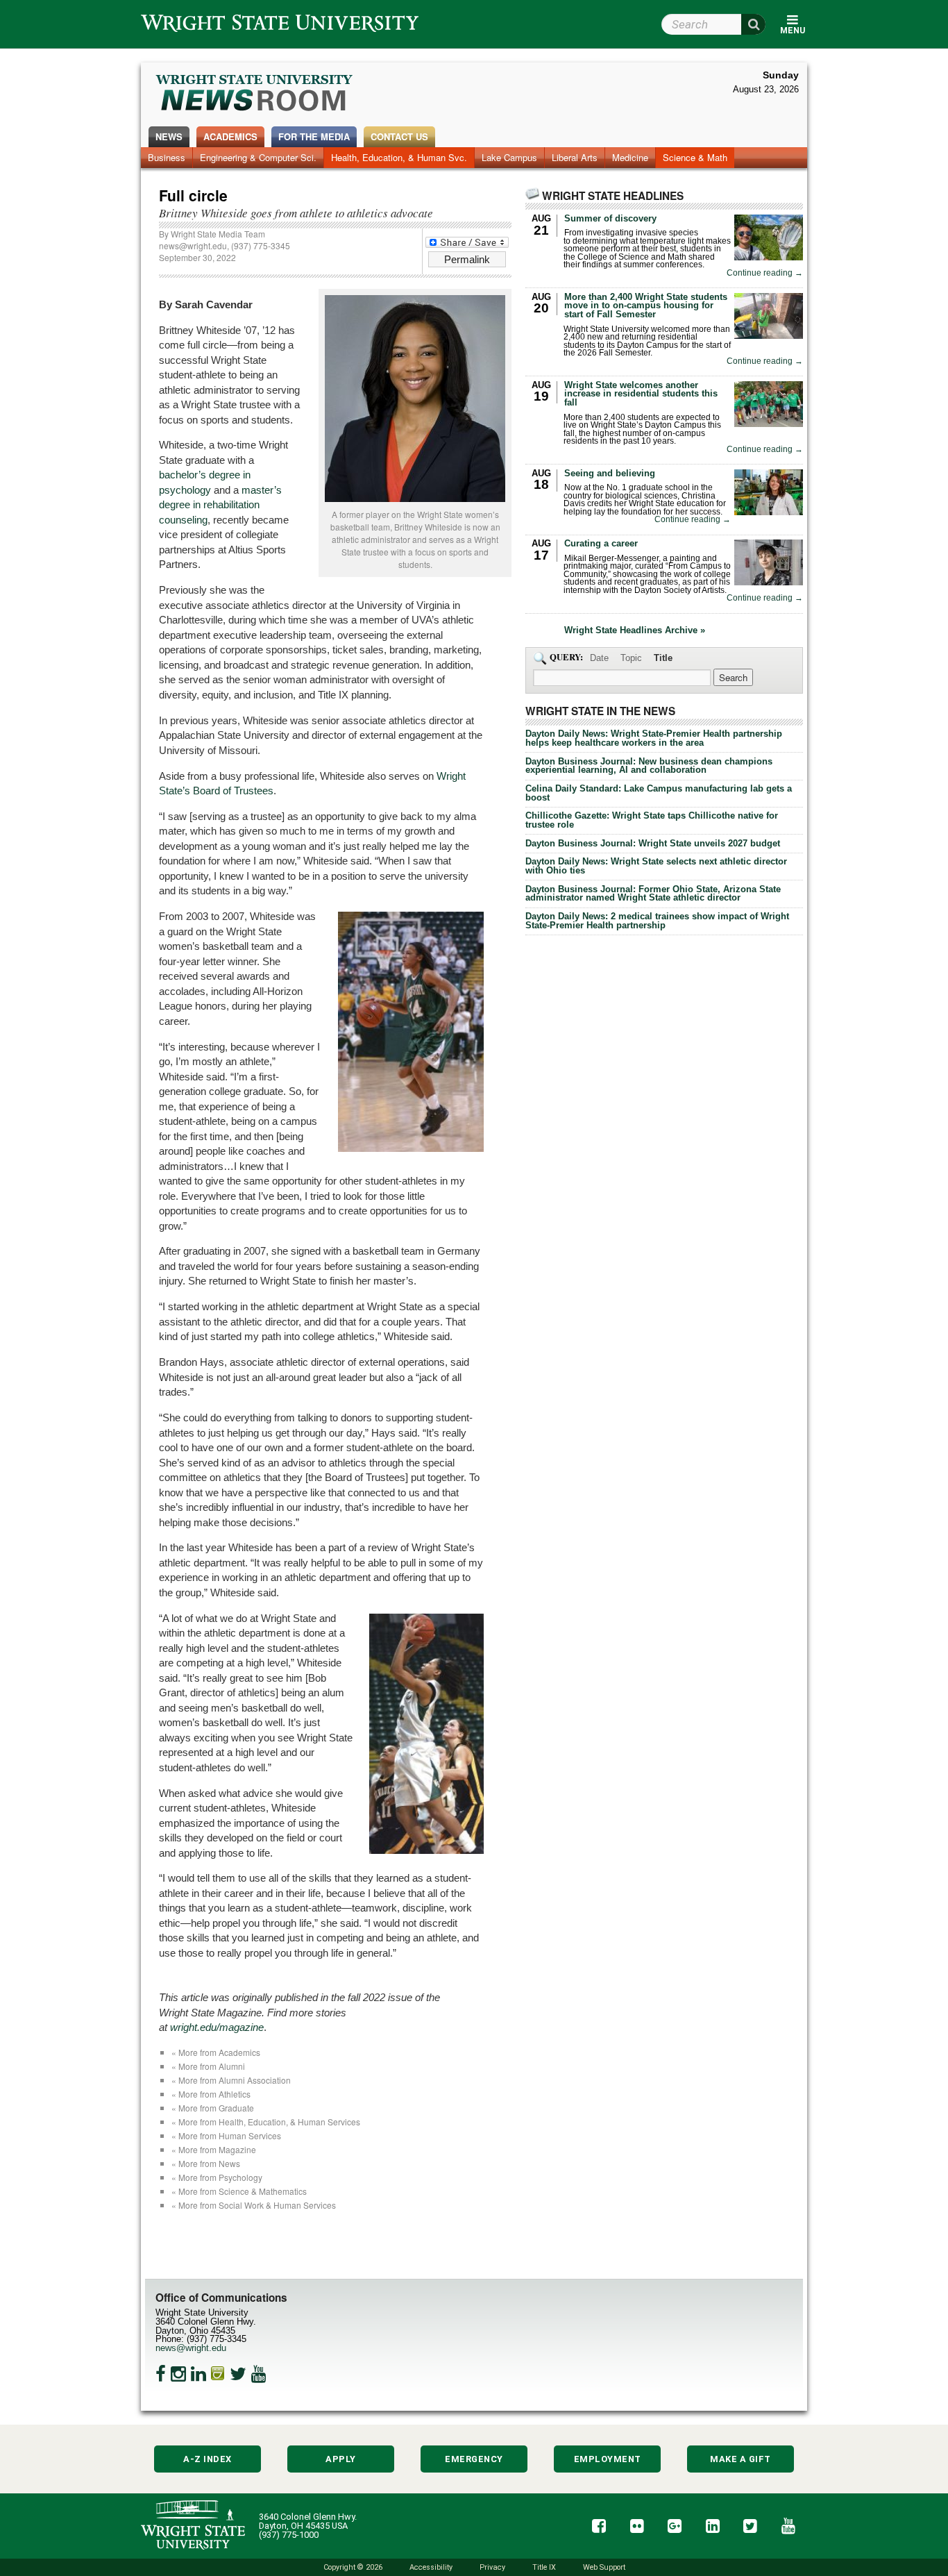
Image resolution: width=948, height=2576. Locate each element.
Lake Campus (509, 157)
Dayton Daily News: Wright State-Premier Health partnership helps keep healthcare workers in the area (654, 738)
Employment (608, 2459)
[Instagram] (178, 2374)
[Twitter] (238, 2374)
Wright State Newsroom (255, 94)
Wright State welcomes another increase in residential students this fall (641, 394)
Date (599, 658)
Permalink (467, 259)
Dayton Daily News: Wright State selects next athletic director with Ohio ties (656, 866)
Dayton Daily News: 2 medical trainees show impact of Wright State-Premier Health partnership (657, 921)
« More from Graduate (213, 2108)
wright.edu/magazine (217, 2027)
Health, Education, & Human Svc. (399, 157)
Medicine (630, 157)
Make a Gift (740, 2459)
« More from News (206, 2163)
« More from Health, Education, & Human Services (266, 2122)
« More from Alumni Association (231, 2080)
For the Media (314, 136)
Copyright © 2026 (353, 2567)
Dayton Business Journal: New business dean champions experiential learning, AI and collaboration (649, 766)
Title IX (544, 2567)
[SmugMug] (218, 2374)
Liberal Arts (575, 157)
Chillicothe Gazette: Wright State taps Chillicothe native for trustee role (652, 820)
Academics (230, 136)
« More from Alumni (208, 2066)
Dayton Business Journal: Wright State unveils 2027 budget (653, 843)
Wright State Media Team (218, 234)
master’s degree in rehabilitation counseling (220, 505)
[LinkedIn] (198, 2374)
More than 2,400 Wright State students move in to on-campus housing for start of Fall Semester (646, 306)
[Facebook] (161, 2374)
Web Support (604, 2567)
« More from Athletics (211, 2094)
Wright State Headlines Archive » (635, 631)
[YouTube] (259, 2374)
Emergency (474, 2459)
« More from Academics (216, 2052)
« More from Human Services (226, 2135)
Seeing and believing (610, 473)
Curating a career (601, 543)
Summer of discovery (610, 218)
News (169, 136)
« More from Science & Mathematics (239, 2191)
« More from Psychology (217, 2177)
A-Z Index (208, 2459)
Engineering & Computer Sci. (258, 157)
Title (663, 658)
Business (167, 157)
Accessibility (431, 2567)
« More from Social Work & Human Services (254, 2205)
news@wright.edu (193, 245)
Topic (631, 658)
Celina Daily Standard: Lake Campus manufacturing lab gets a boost (659, 793)
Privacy (492, 2567)
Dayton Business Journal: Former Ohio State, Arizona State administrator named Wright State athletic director (653, 894)
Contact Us (399, 136)
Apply (341, 2459)
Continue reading (765, 273)
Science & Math (695, 157)
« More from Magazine (214, 2149)
